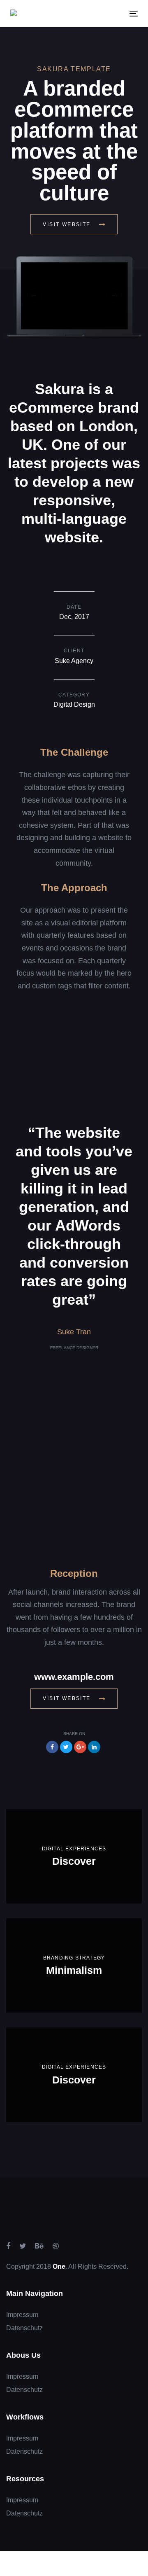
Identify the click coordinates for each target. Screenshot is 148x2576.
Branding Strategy (74, 1958)
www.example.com (74, 1677)
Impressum (22, 2315)
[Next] (114, 295)
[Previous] (34, 295)
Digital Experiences (74, 1849)
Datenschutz (24, 2328)
